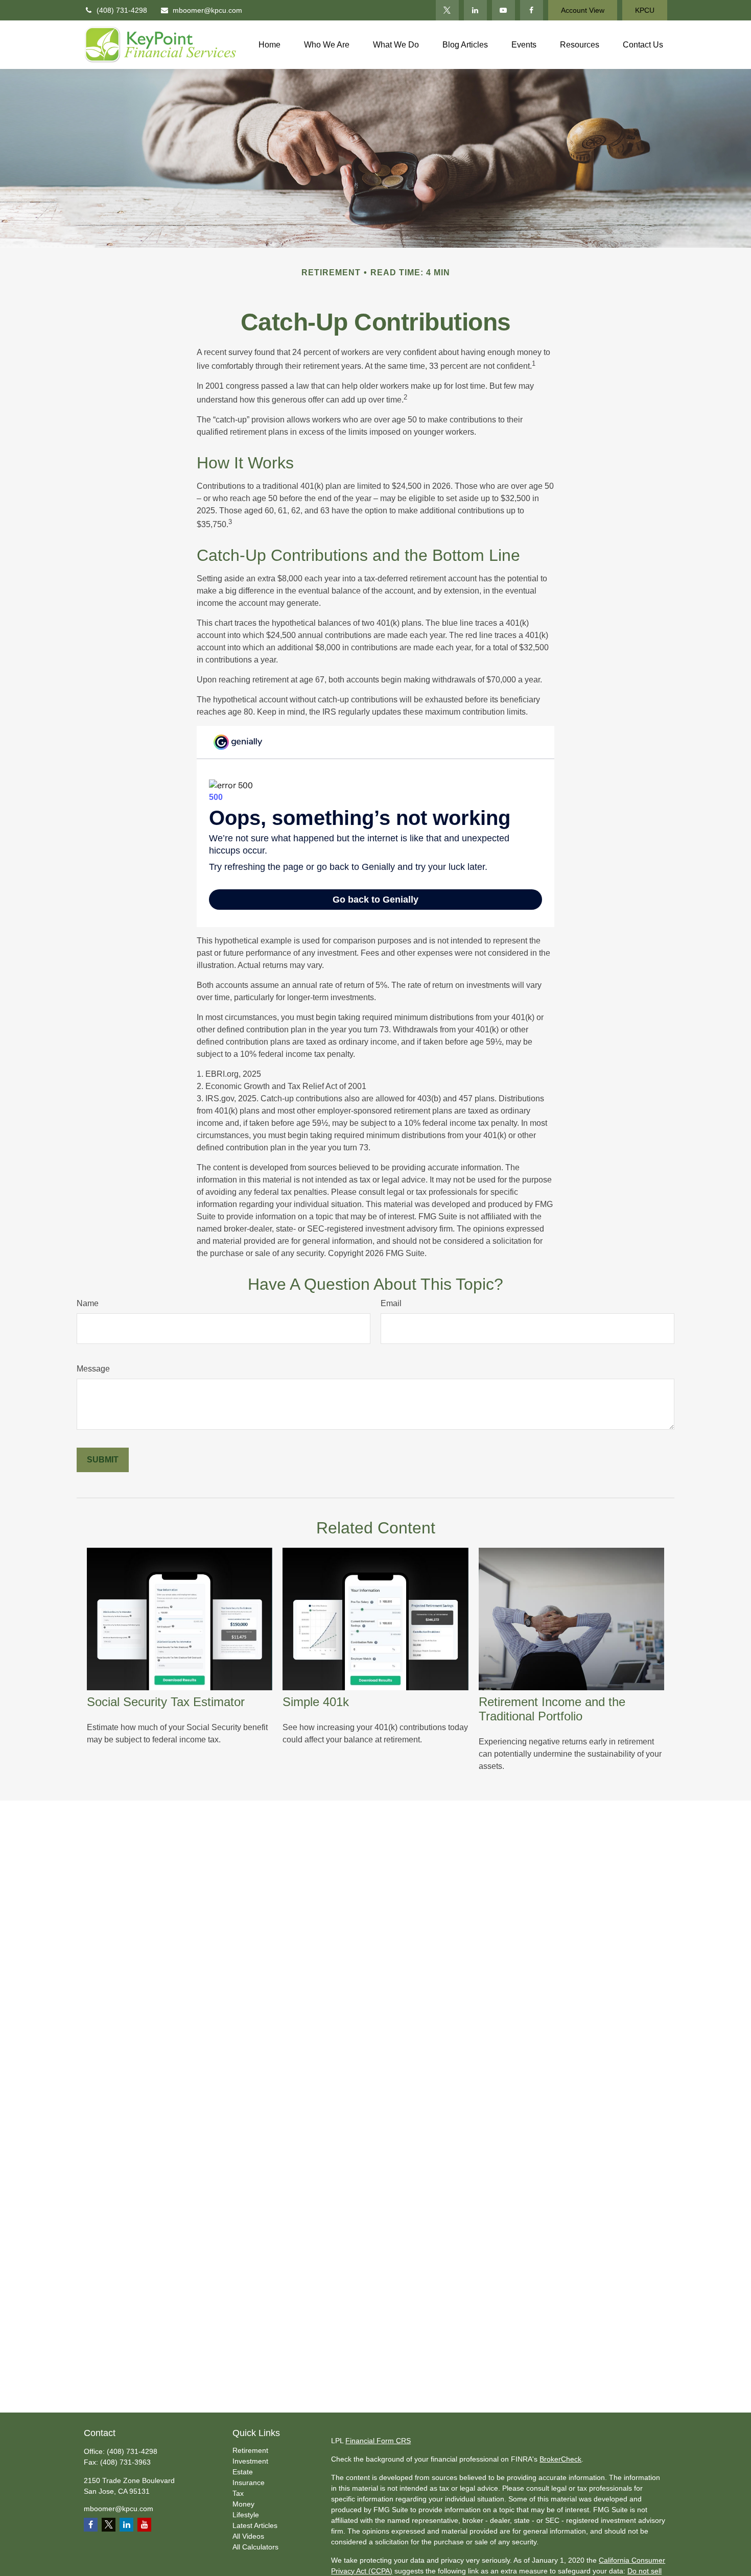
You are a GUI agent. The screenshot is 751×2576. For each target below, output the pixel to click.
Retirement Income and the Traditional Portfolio (552, 1709)
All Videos (248, 2536)
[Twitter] (447, 10)
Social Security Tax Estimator (166, 1702)
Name (88, 1303)
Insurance (249, 2483)
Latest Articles (255, 2525)
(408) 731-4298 (122, 10)
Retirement (250, 2450)
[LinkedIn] (475, 10)
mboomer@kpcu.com (207, 10)
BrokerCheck (560, 2459)
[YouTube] (503, 10)
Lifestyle (246, 2515)
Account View (583, 10)
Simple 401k (316, 1702)
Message (93, 1369)
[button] (269, 45)
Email (391, 1303)
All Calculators (255, 2547)
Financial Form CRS (378, 2441)
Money (243, 2504)
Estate (243, 2472)
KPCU (645, 10)
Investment (250, 2461)
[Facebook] (532, 10)
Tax (238, 2493)
